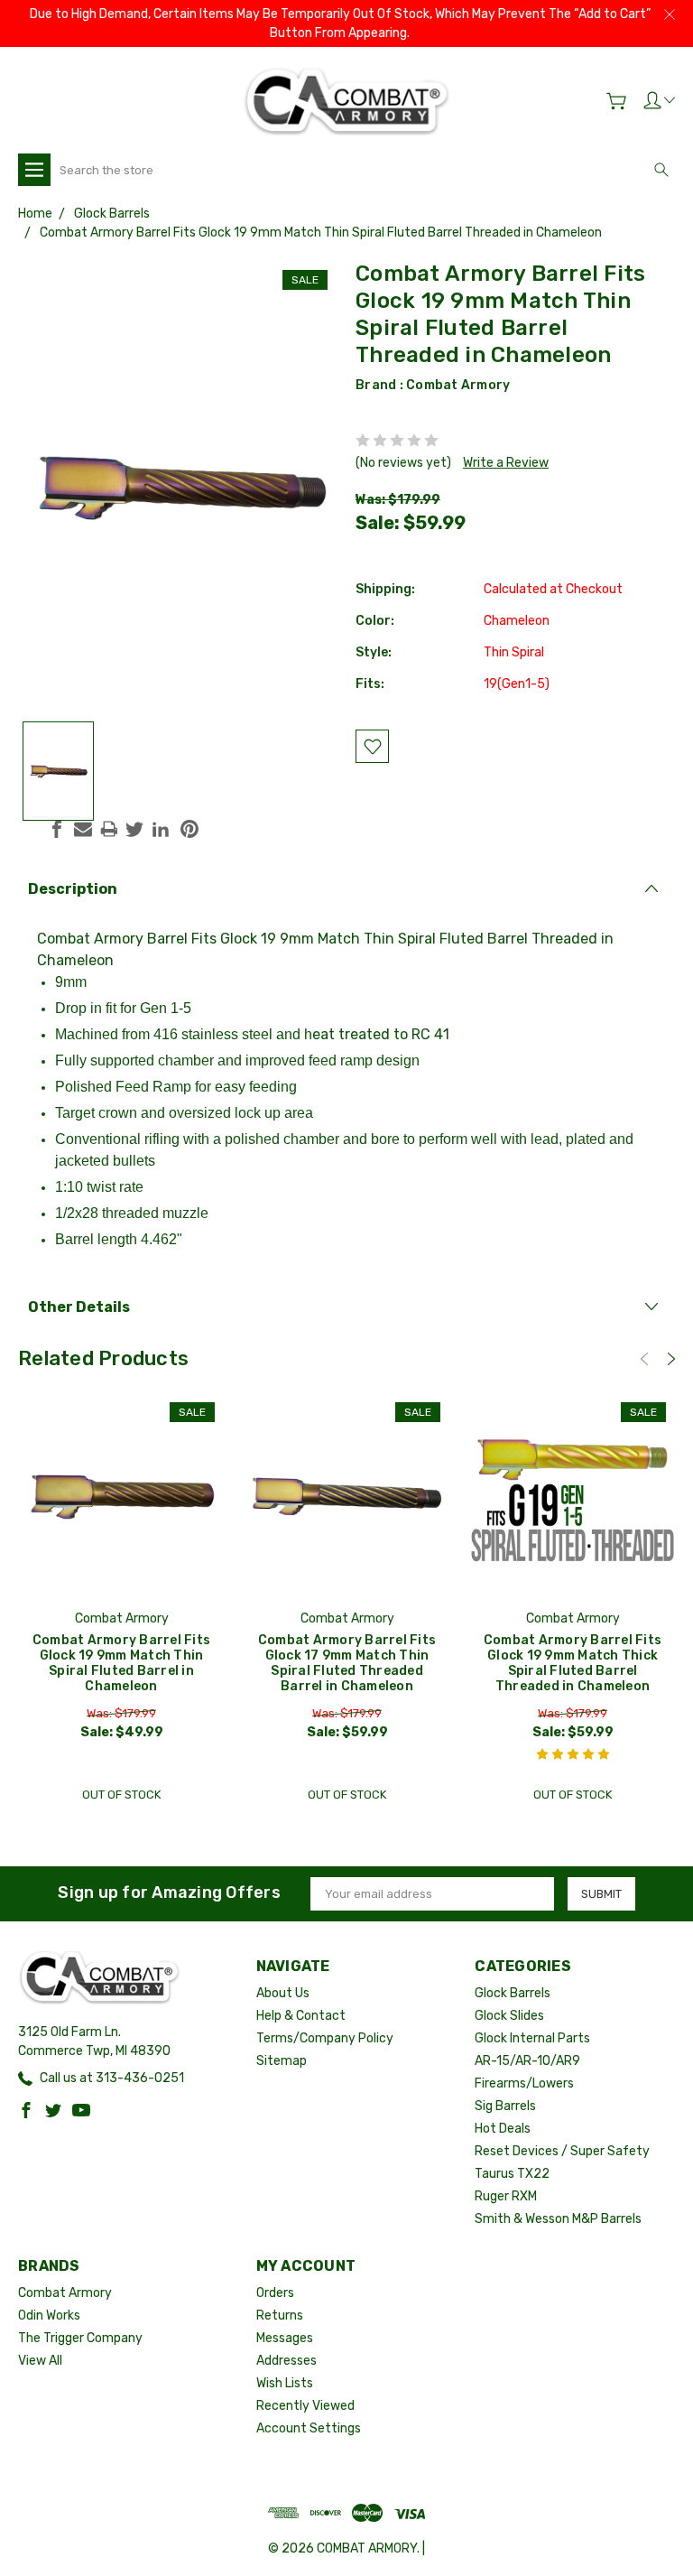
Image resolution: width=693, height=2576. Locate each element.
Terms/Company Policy (325, 2038)
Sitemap (282, 2061)
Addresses (286, 2361)
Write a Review (506, 463)
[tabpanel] (122, 1602)
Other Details (79, 1307)
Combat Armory (458, 385)
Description (73, 889)
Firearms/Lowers (524, 2083)
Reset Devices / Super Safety (562, 2151)
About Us (283, 1993)
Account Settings (309, 2428)
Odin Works (49, 2316)
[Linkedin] (161, 829)
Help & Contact (301, 2016)
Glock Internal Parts (532, 2038)
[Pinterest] (189, 829)
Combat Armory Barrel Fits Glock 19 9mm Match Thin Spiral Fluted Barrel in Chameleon (121, 1663)
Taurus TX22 (512, 2174)
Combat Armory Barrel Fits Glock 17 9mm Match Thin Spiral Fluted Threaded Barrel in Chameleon (347, 1663)
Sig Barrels (505, 2106)
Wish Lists (285, 2383)
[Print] (109, 829)
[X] (134, 829)
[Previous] (644, 1359)
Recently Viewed (305, 2406)
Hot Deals (503, 2129)
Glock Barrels (513, 1993)
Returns (280, 2316)
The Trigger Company (80, 2338)
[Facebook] (57, 829)
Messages (285, 2338)
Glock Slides (509, 2016)
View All (40, 2361)
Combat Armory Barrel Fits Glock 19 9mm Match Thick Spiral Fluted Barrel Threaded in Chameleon (573, 1663)
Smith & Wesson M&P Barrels (558, 2219)
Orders (275, 2293)
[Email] (83, 829)
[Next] (671, 1359)
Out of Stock (121, 1795)
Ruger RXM (506, 2196)
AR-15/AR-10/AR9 (527, 2061)
